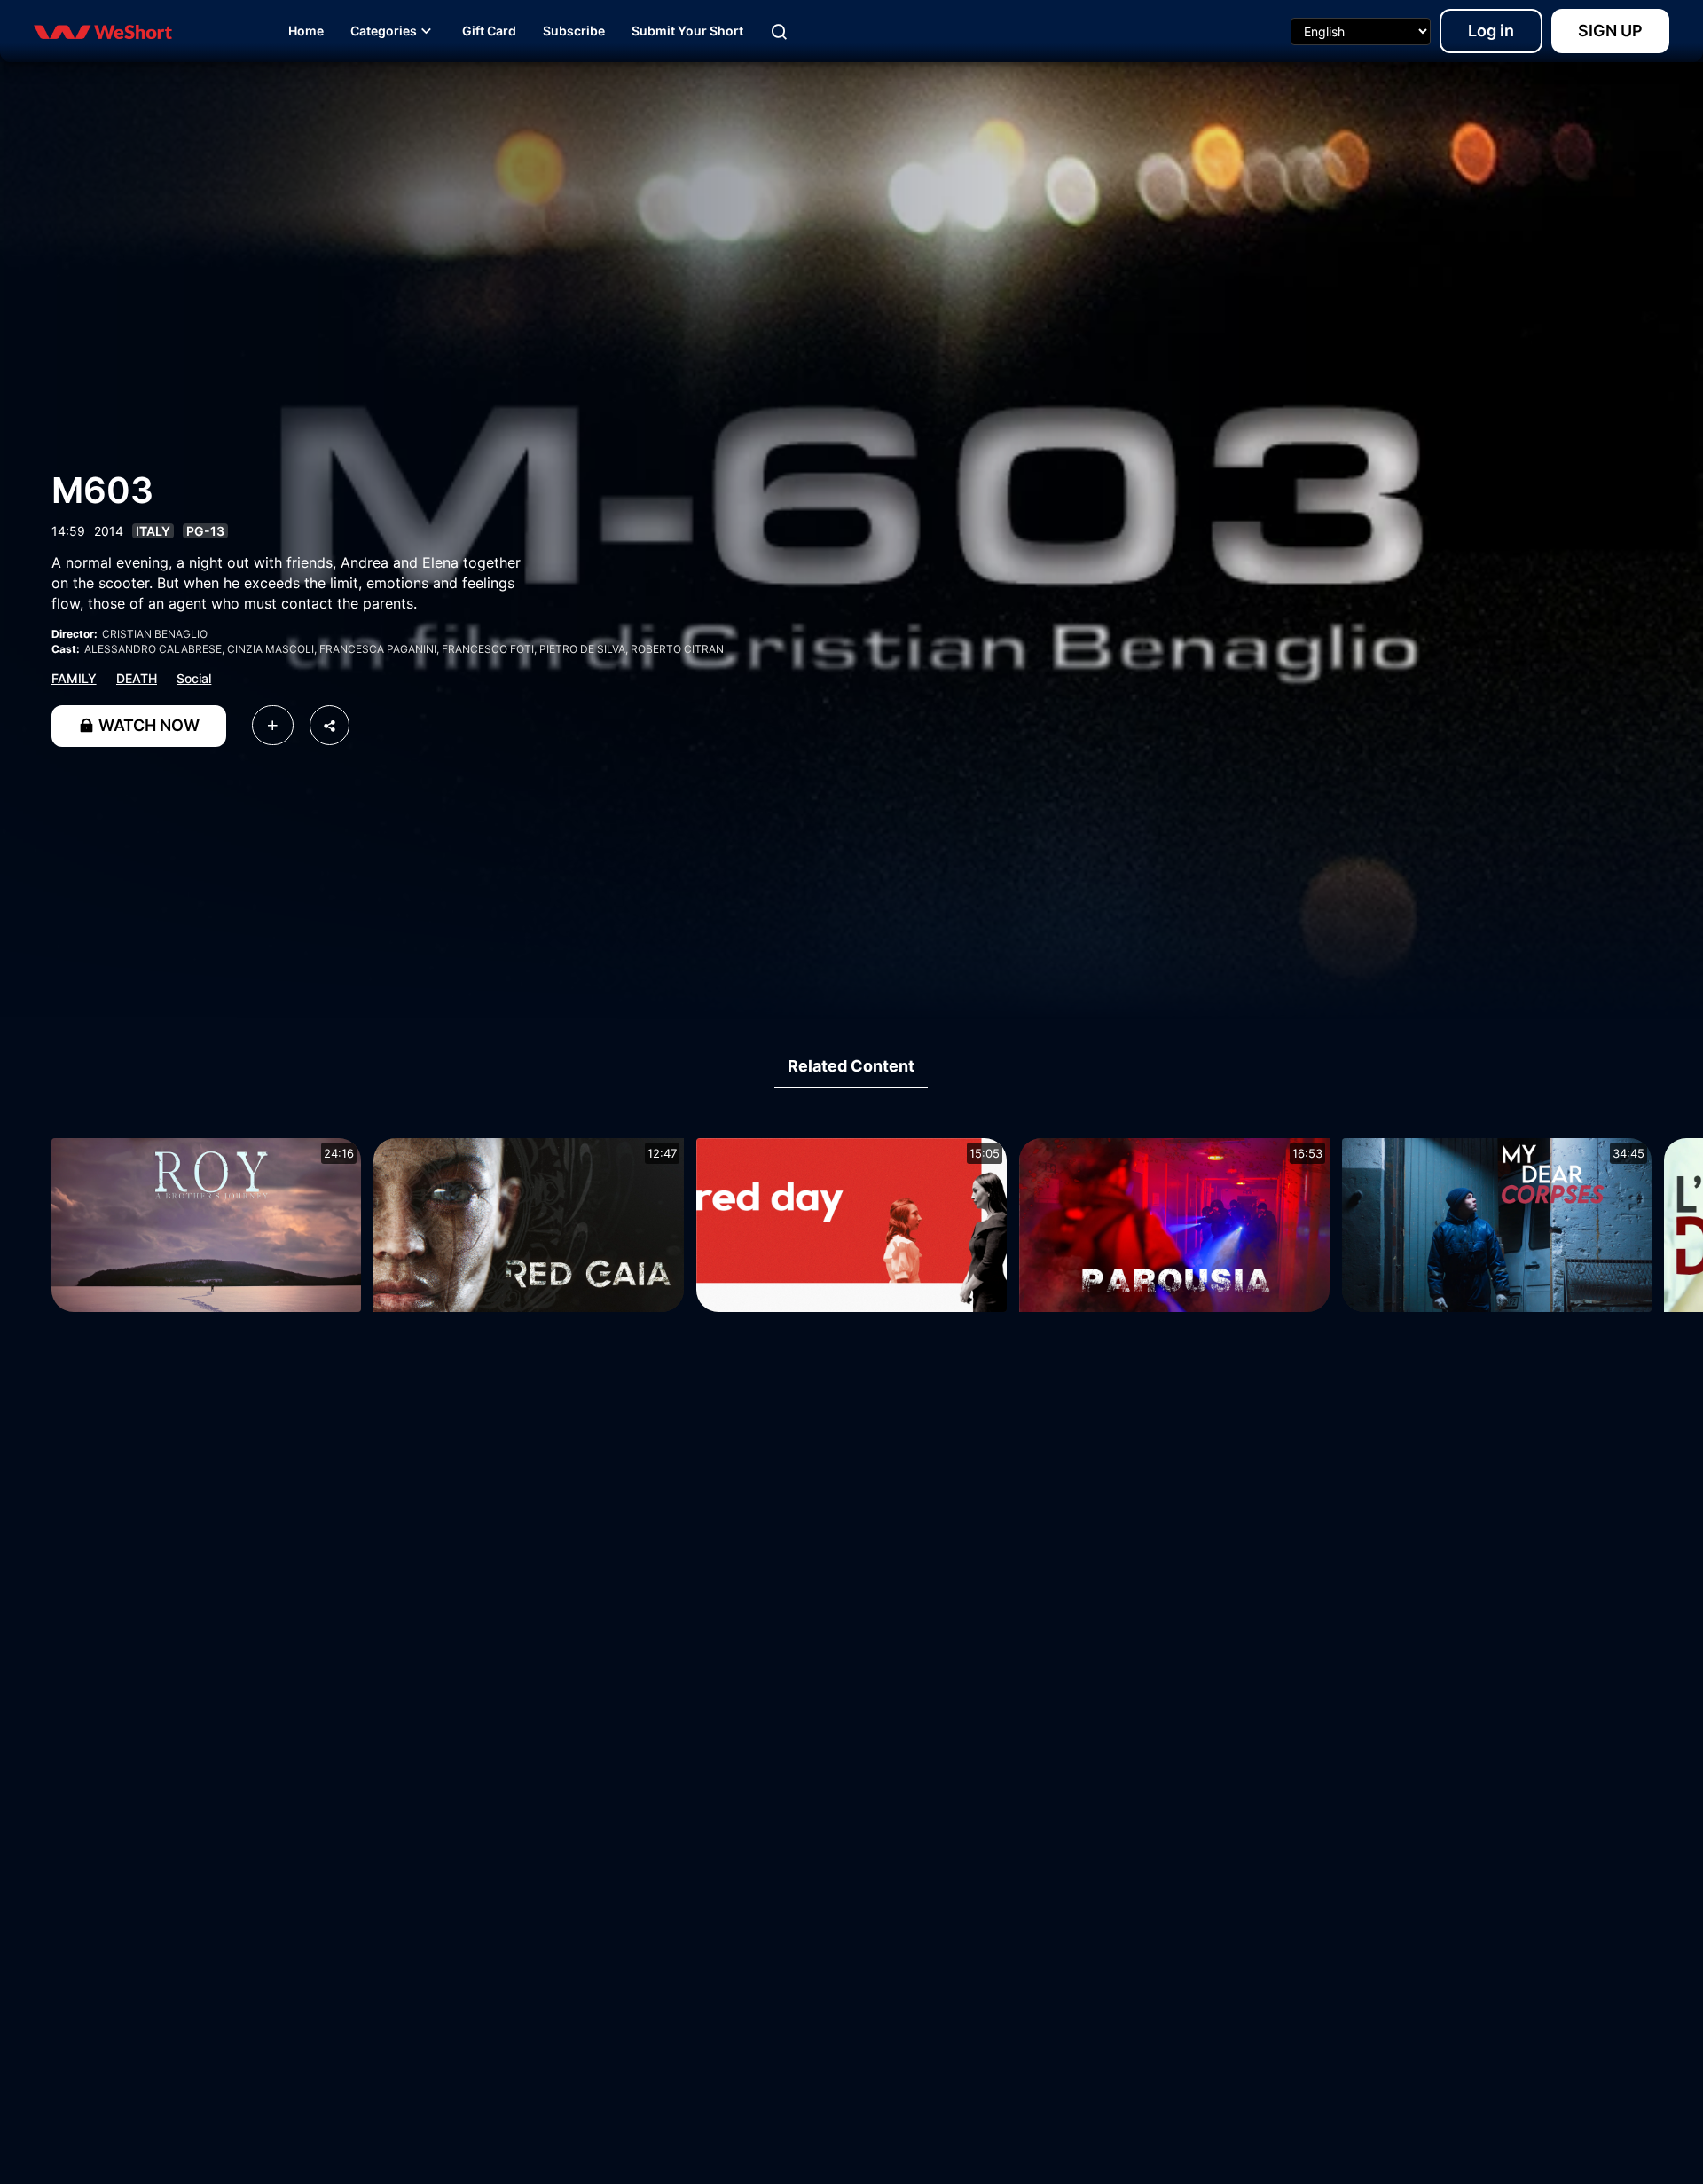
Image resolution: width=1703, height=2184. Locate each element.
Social (194, 678)
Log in (1491, 31)
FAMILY (74, 678)
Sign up (1610, 31)
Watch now (147, 725)
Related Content (851, 1066)
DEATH (137, 678)
